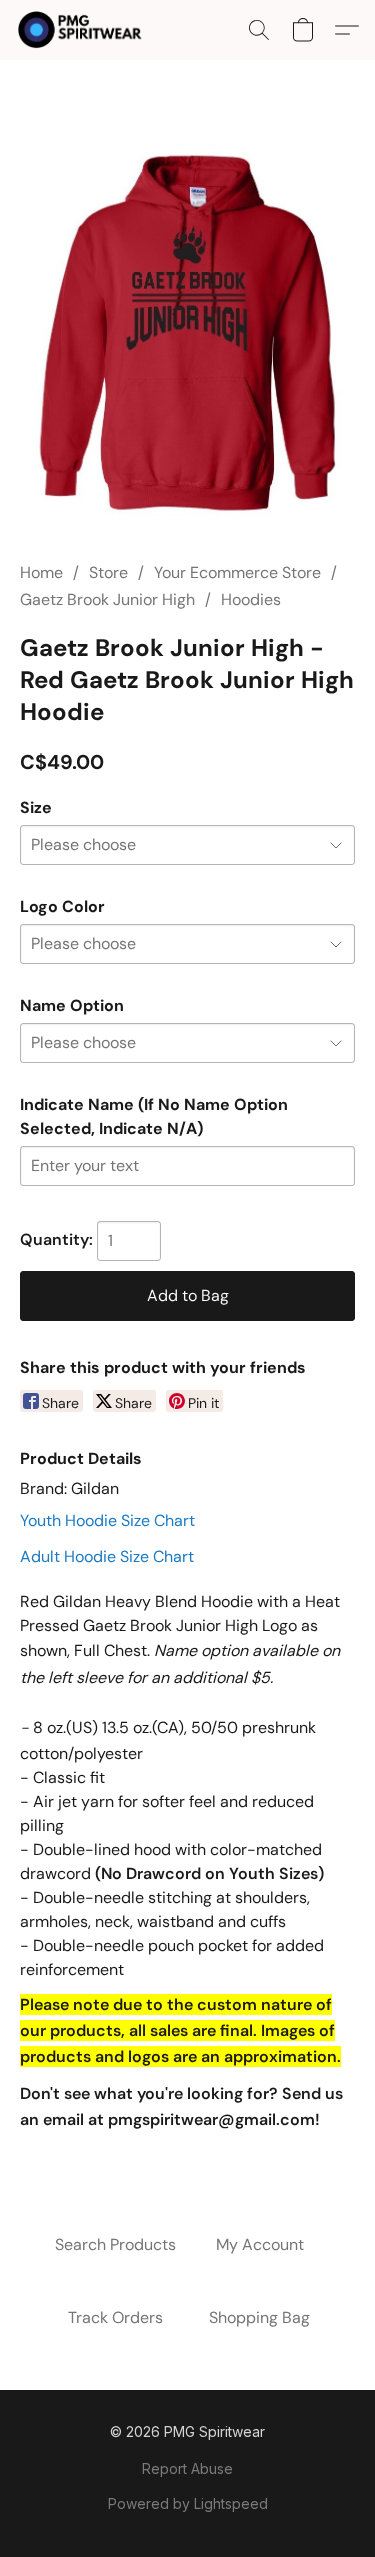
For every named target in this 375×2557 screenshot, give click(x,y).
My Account (260, 2244)
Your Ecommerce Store (237, 572)
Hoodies (251, 599)
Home (41, 572)
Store (108, 572)
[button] (83, 30)
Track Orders (115, 2317)
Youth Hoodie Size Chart (107, 1520)
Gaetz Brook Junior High (107, 599)
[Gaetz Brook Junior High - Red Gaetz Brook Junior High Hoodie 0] (187, 334)
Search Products (115, 2244)
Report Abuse (187, 2468)
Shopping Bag (259, 2317)
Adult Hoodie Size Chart (107, 1556)
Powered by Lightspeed (188, 2503)
